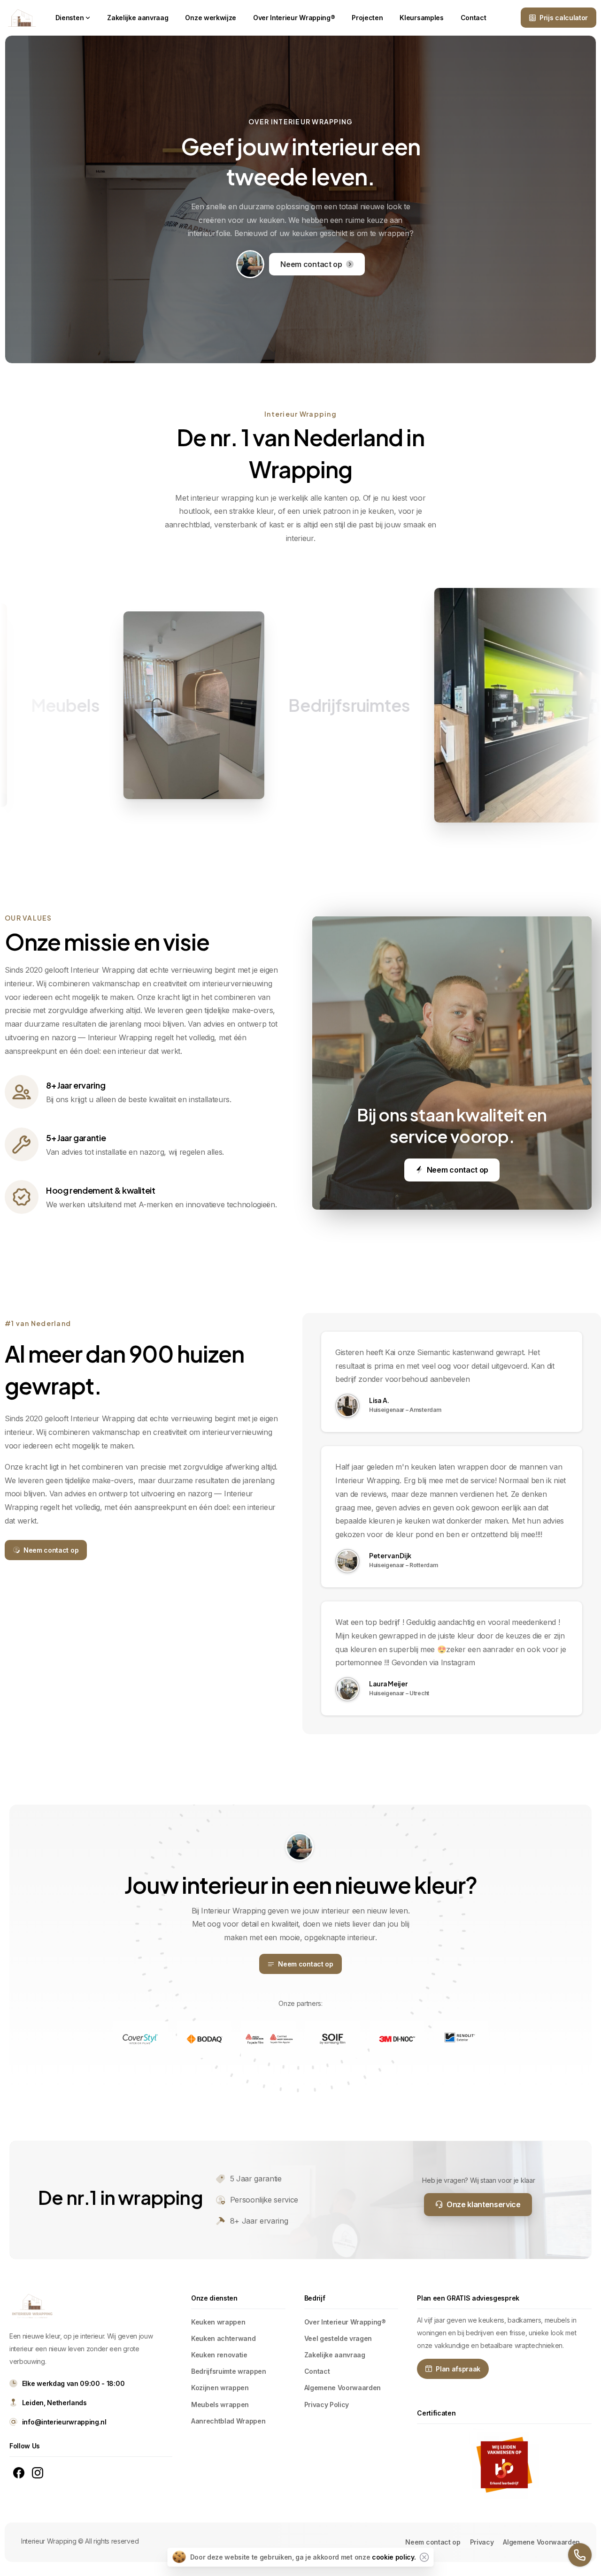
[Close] (424, 2557)
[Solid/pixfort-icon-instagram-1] (38, 2472)
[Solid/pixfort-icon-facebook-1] (19, 2472)
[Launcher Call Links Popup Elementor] (580, 2555)
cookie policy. (394, 2557)
